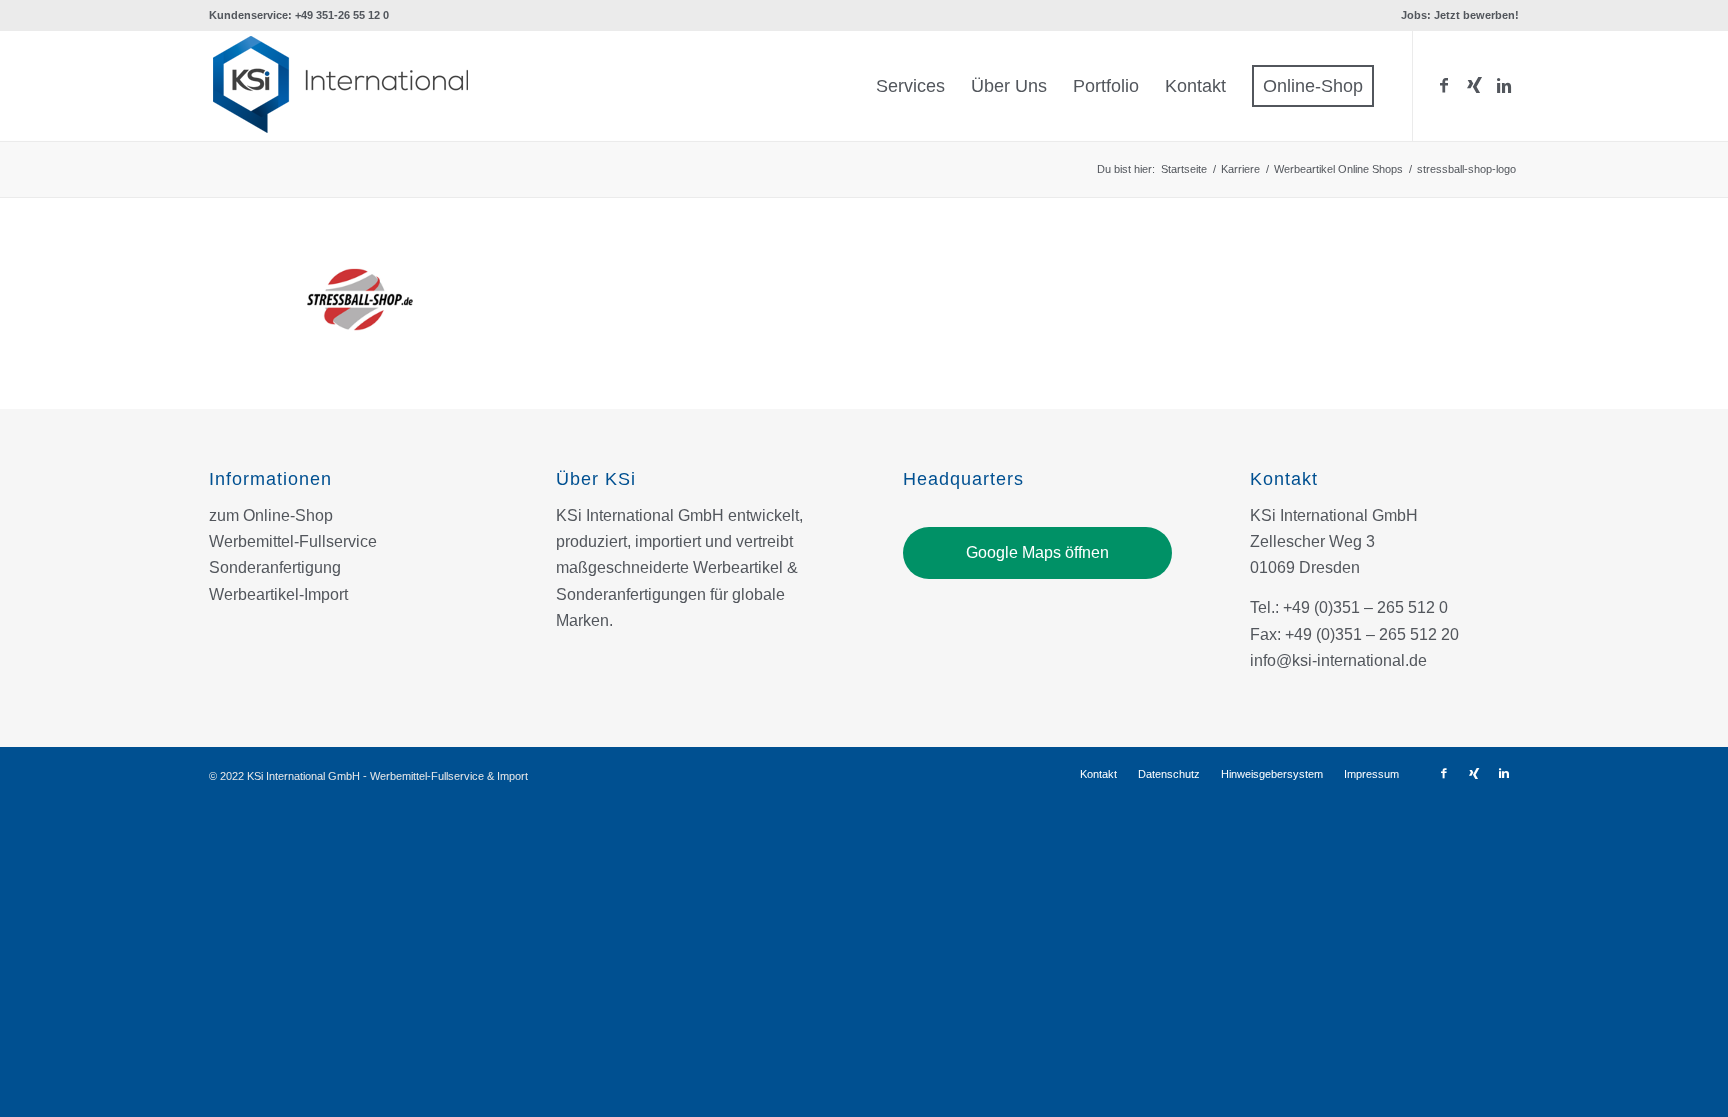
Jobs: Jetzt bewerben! (1460, 15)
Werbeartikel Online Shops (1338, 169)
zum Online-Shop (271, 515)
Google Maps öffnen (1037, 552)
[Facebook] (1444, 85)
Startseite (1184, 169)
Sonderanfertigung (275, 567)
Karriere (1240, 169)
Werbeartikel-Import (278, 594)
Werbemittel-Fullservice (293, 541)
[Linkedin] (1504, 85)
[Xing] (1474, 85)
